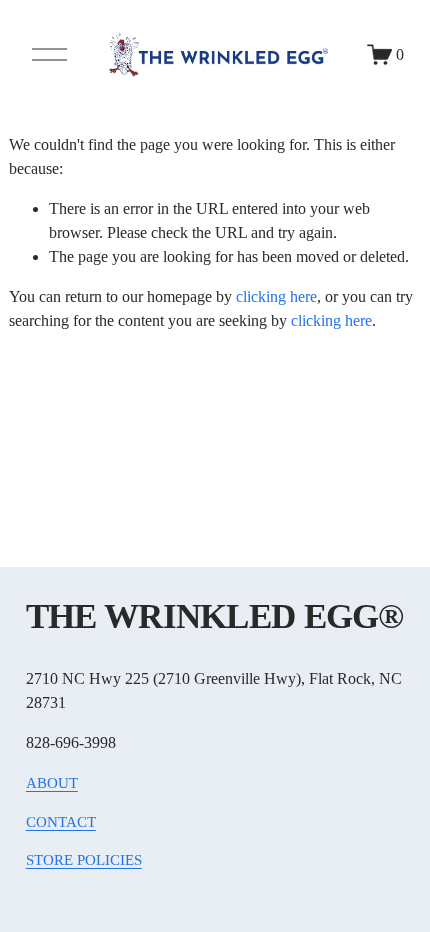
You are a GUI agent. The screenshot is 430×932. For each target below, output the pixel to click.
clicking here (276, 296)
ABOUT (52, 783)
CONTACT (61, 822)
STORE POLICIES (84, 860)
